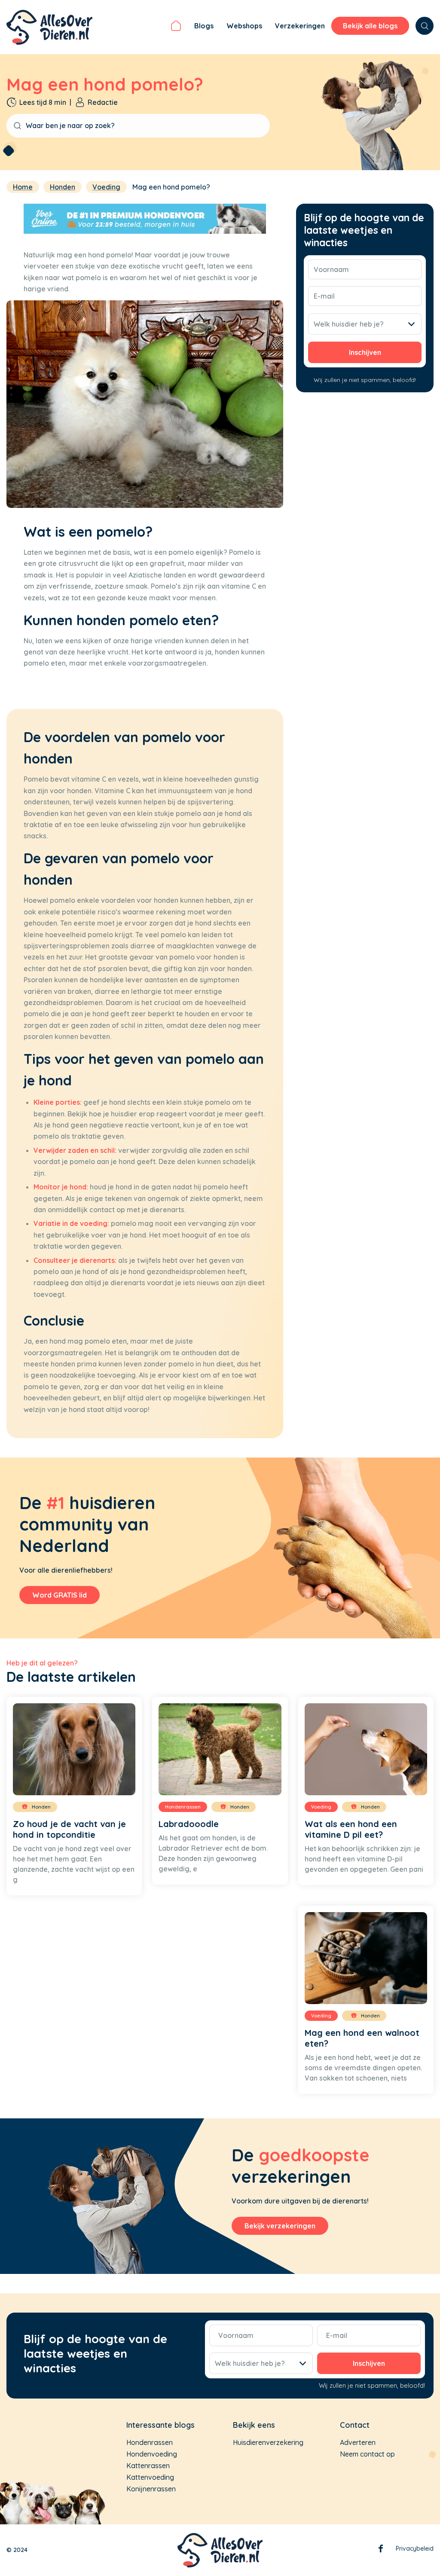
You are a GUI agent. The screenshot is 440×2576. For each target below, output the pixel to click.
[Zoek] (425, 26)
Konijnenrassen (151, 2489)
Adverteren (358, 2442)
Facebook (381, 2550)
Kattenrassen (148, 2466)
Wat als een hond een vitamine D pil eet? (351, 1829)
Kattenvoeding (150, 2477)
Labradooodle (189, 1824)
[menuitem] (176, 27)
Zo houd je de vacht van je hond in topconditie (69, 1829)
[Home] (176, 27)
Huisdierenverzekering (268, 2442)
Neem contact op (367, 2454)
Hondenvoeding (152, 2454)
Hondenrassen (150, 2442)
